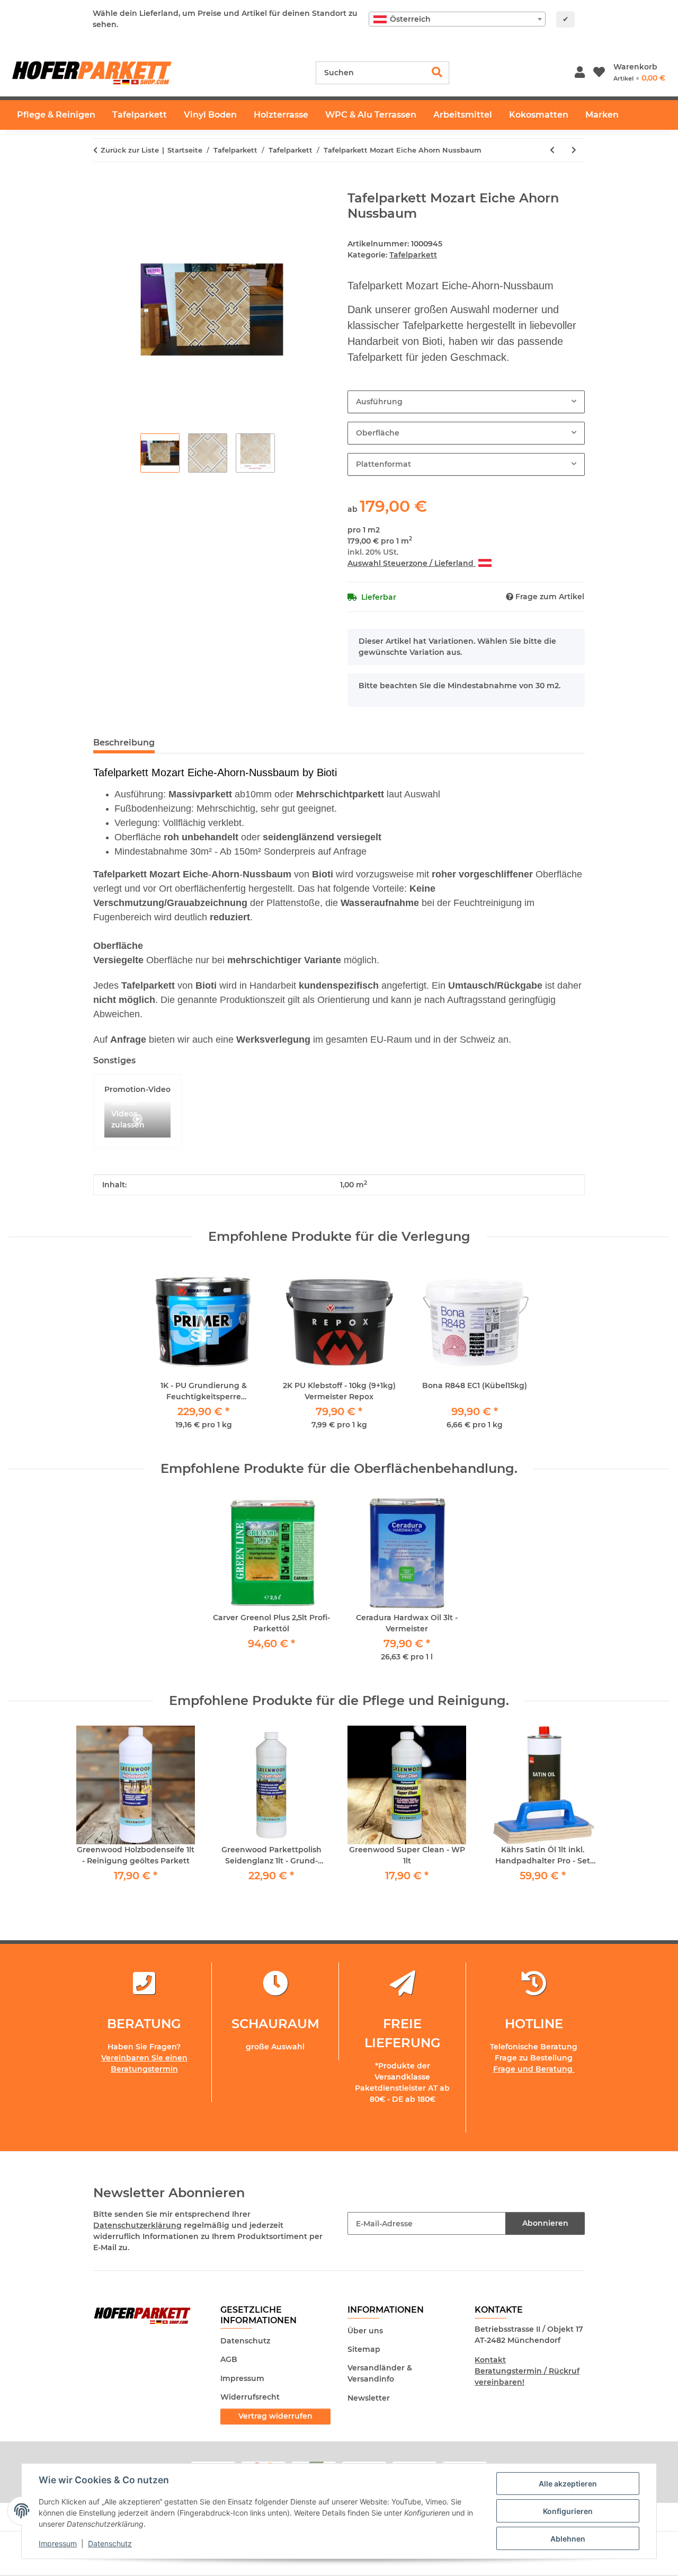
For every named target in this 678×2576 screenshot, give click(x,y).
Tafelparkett (413, 255)
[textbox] (457, 19)
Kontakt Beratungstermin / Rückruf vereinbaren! (527, 2371)
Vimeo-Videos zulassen (128, 1115)
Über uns (365, 2331)
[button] (580, 73)
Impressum (58, 2543)
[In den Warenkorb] (102, 185)
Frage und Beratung (534, 2069)
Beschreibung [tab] (124, 743)
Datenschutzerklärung (137, 2225)
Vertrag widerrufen (275, 2416)
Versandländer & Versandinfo (380, 2373)
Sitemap (364, 2349)
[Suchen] (437, 73)
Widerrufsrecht (250, 2397)
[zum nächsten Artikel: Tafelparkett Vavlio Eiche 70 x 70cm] (574, 150)
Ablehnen (568, 2539)
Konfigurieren (568, 2511)
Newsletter (369, 2398)
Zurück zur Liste (130, 150)
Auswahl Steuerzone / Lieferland (412, 563)
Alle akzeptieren (568, 2484)
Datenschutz (110, 2543)
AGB (229, 2359)
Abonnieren (545, 2223)
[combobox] (457, 19)
